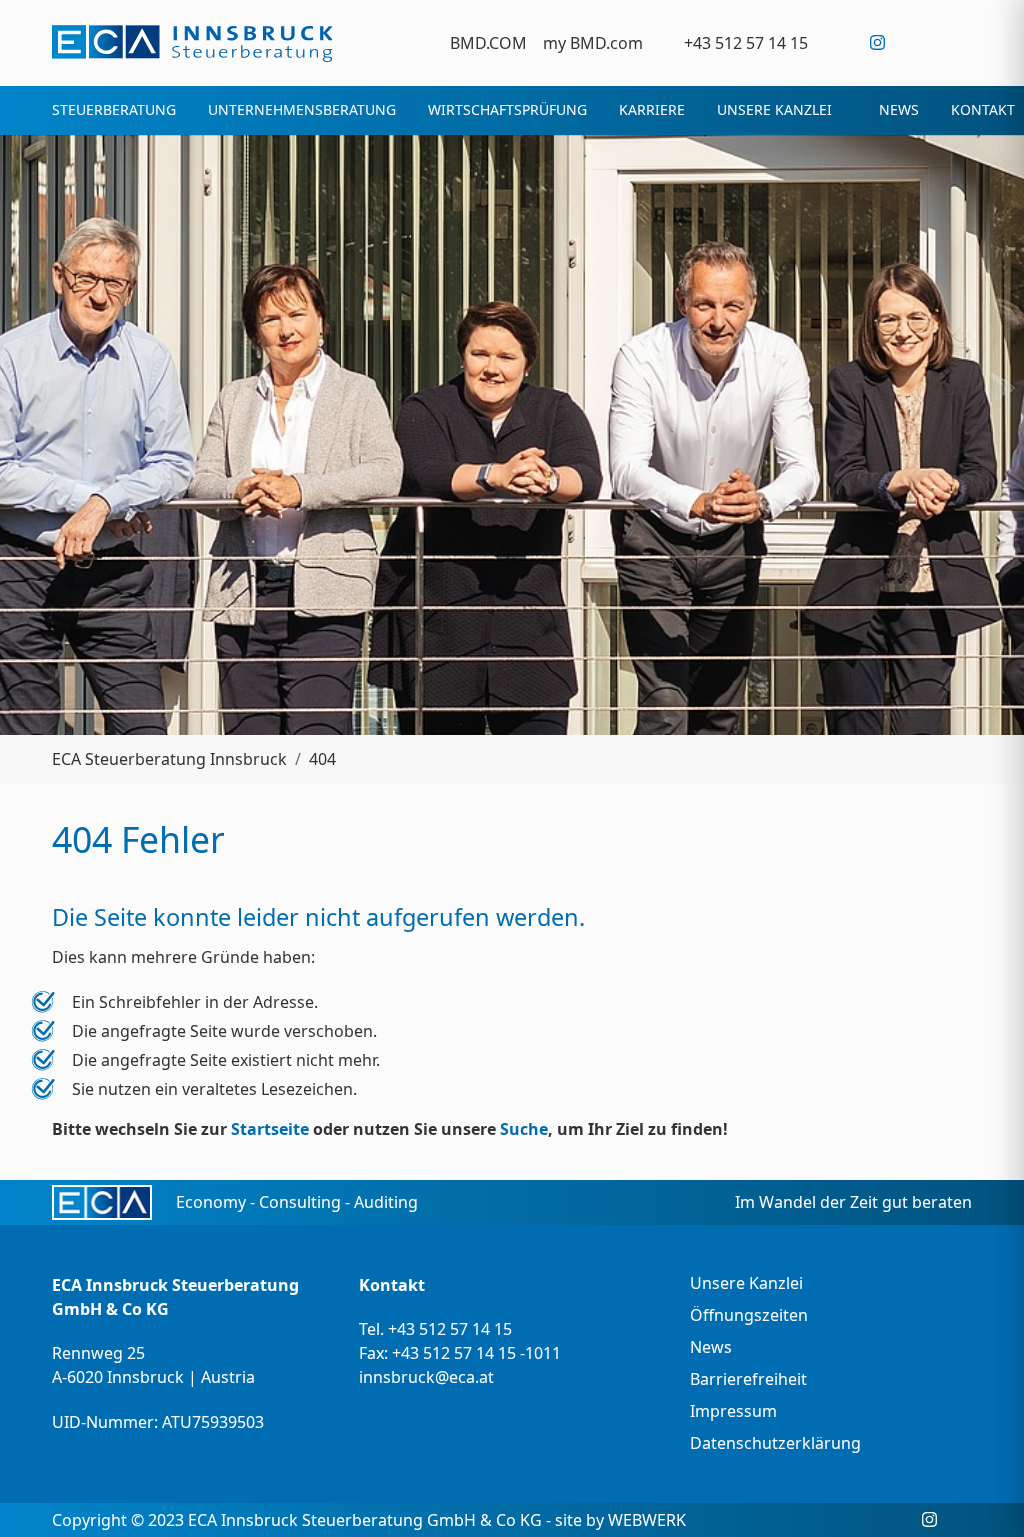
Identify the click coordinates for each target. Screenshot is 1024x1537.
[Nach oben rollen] (980, 1493)
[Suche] (959, 42)
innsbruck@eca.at (426, 1377)
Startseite (270, 1129)
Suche (524, 1129)
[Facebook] (836, 42)
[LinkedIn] (918, 42)
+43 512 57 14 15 (450, 1329)
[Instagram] (877, 42)
